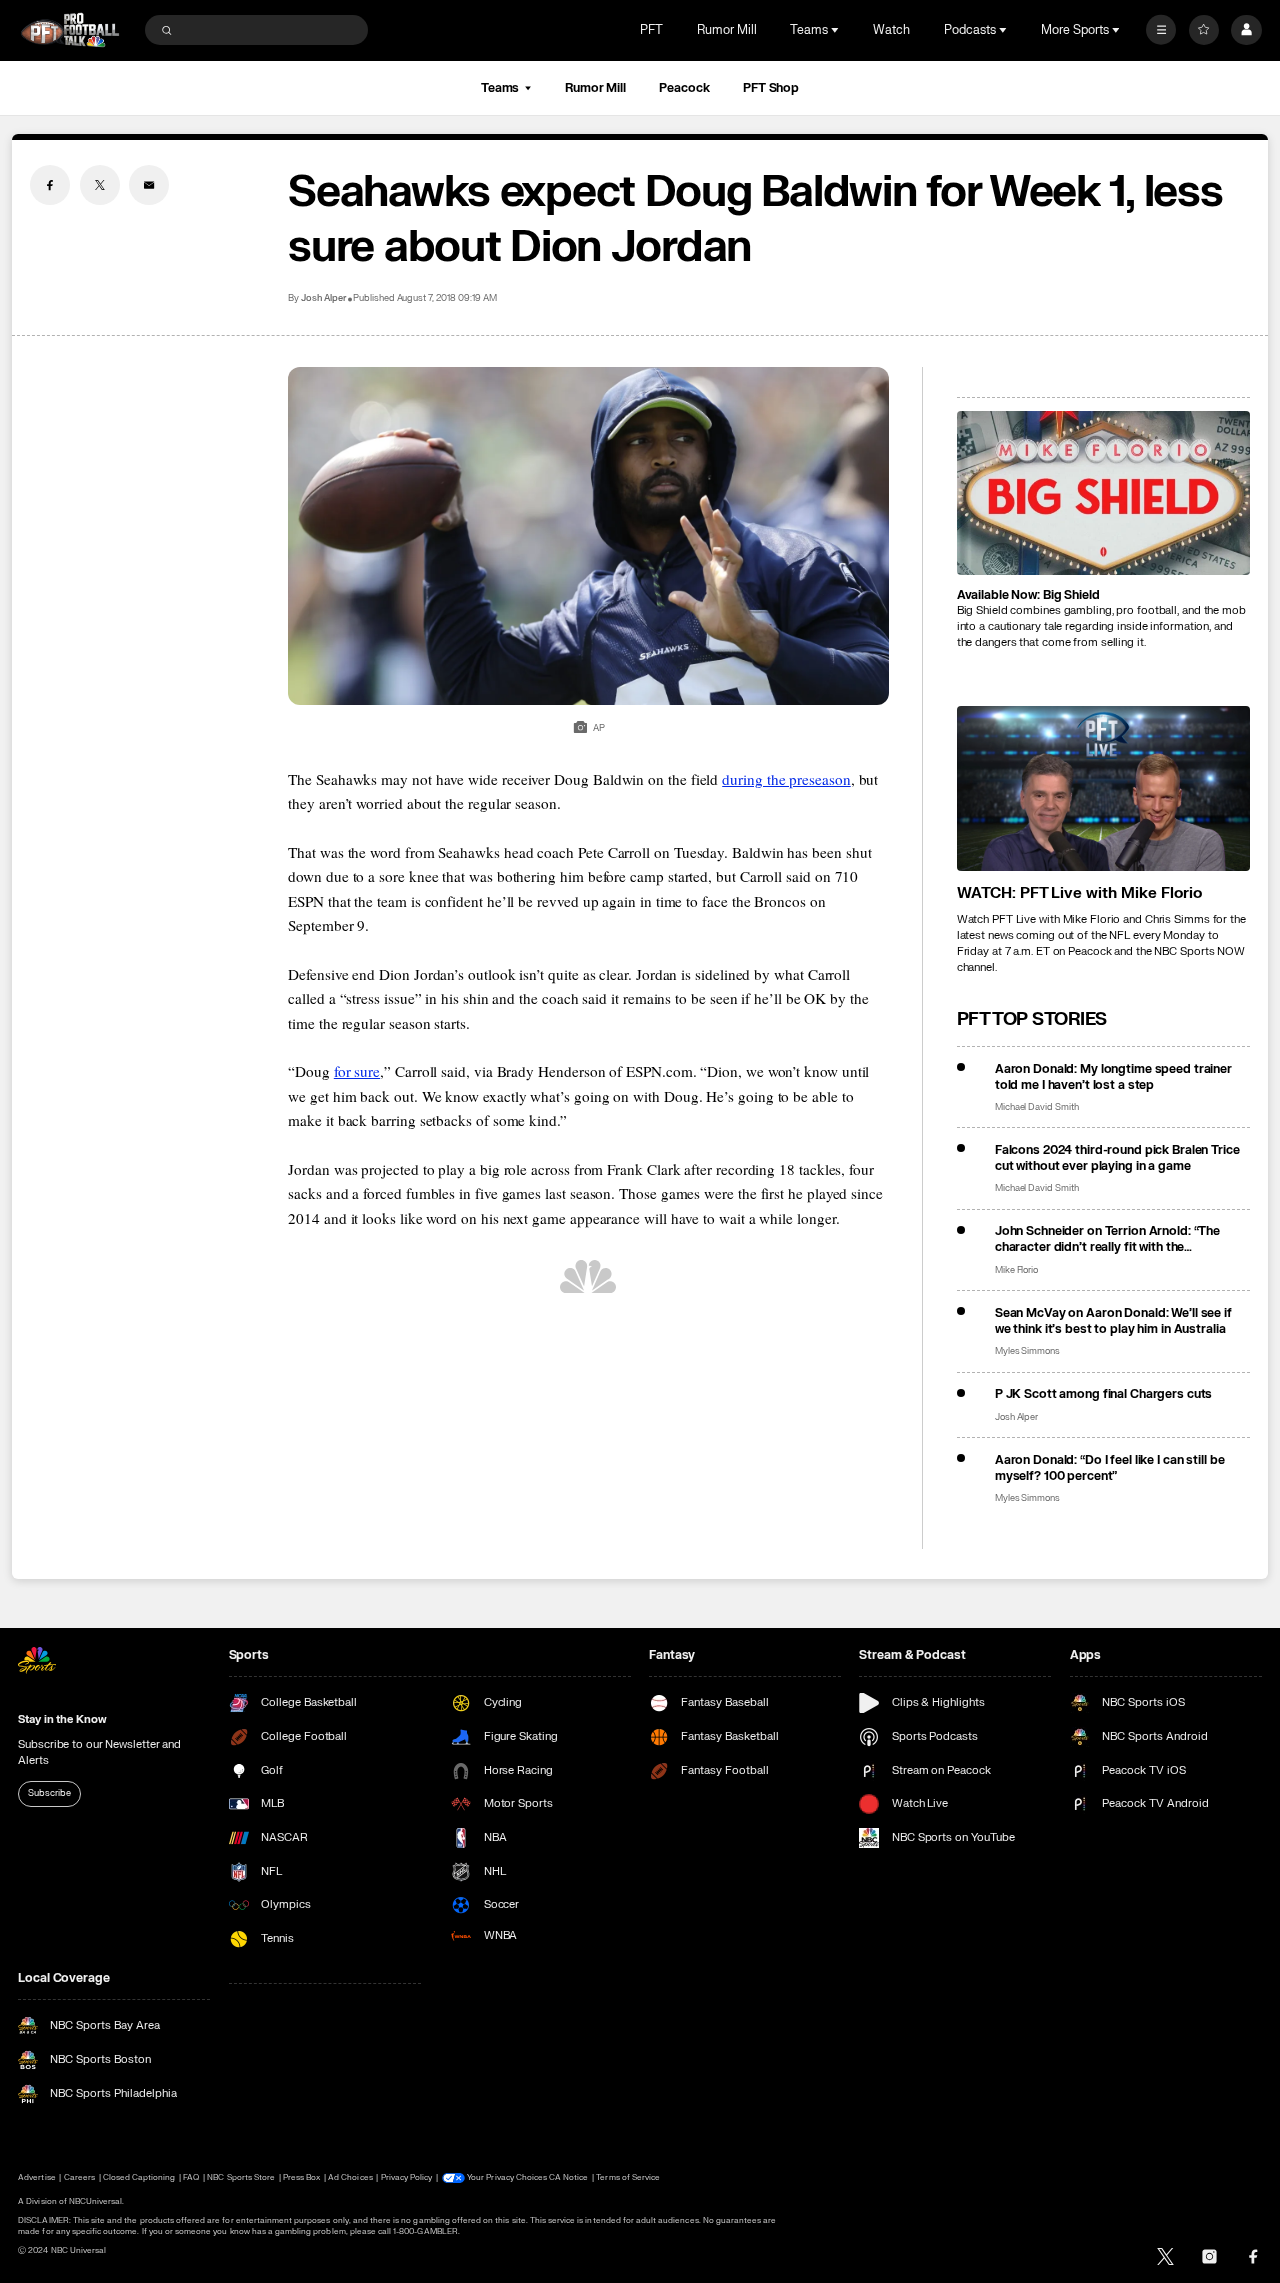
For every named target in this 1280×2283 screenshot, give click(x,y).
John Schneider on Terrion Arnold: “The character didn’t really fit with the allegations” (1107, 1239)
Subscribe (49, 1793)
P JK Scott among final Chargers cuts (1104, 1394)
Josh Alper (323, 298)
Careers (79, 2177)
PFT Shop (771, 88)
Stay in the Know (62, 1719)
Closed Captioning (139, 2177)
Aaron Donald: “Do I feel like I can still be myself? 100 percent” (1110, 1468)
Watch (891, 30)
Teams (500, 88)
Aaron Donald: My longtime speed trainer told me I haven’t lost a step (1113, 1077)
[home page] (70, 30)
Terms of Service (628, 2177)
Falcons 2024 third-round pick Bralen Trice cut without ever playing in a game (1117, 1158)
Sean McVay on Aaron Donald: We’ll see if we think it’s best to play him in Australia (1113, 1321)
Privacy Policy (407, 2177)
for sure (357, 1071)
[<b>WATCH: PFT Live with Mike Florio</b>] (1103, 788)
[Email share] (149, 185)
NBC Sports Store (241, 2177)
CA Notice (568, 2177)
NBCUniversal (96, 2201)
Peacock (684, 88)
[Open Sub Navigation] (837, 30)
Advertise (36, 2177)
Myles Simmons (1027, 1351)
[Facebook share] (50, 185)
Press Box (301, 2177)
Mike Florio (1017, 1270)
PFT (651, 30)
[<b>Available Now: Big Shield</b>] (1103, 493)
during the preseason (786, 779)
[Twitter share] (100, 185)
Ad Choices (350, 2177)
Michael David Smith (1037, 1107)
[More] (1161, 30)
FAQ (191, 2177)
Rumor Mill (727, 30)
